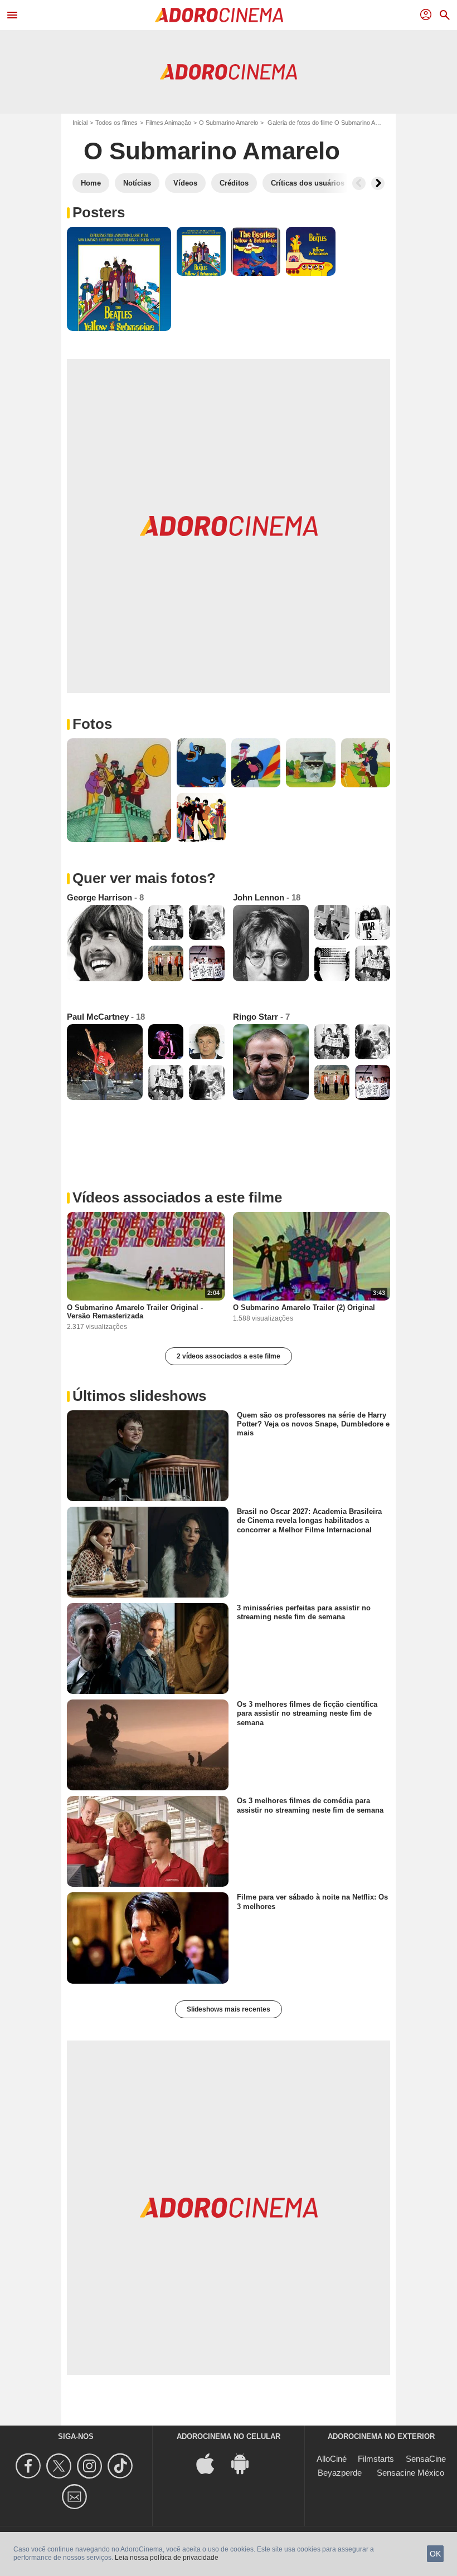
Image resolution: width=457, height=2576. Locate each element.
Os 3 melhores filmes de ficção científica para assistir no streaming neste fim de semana (307, 1713)
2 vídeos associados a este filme (229, 1356)
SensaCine (426, 2459)
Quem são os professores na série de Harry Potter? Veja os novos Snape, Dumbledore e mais (313, 1424)
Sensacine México (410, 2473)
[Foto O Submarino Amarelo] (119, 279)
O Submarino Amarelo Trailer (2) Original (304, 1308)
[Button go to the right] (378, 183)
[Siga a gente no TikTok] (122, 2466)
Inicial (80, 123)
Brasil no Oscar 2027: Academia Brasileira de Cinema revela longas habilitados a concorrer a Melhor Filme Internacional (309, 1521)
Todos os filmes (116, 123)
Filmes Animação (168, 123)
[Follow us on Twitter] (60, 2466)
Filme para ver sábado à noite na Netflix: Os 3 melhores (312, 1901)
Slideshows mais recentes (229, 2009)
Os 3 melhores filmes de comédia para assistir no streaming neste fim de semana (310, 1805)
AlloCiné (332, 2459)
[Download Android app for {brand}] (246, 2463)
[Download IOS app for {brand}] (211, 2463)
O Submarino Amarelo (229, 123)
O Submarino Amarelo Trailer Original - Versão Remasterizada (135, 1312)
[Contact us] (76, 2497)
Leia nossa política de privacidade (167, 2558)
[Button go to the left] (359, 183)
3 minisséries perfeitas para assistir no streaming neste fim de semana (304, 1612)
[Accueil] (219, 15)
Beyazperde (340, 2473)
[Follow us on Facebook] (30, 2466)
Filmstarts (376, 2459)
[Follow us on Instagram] (91, 2466)
